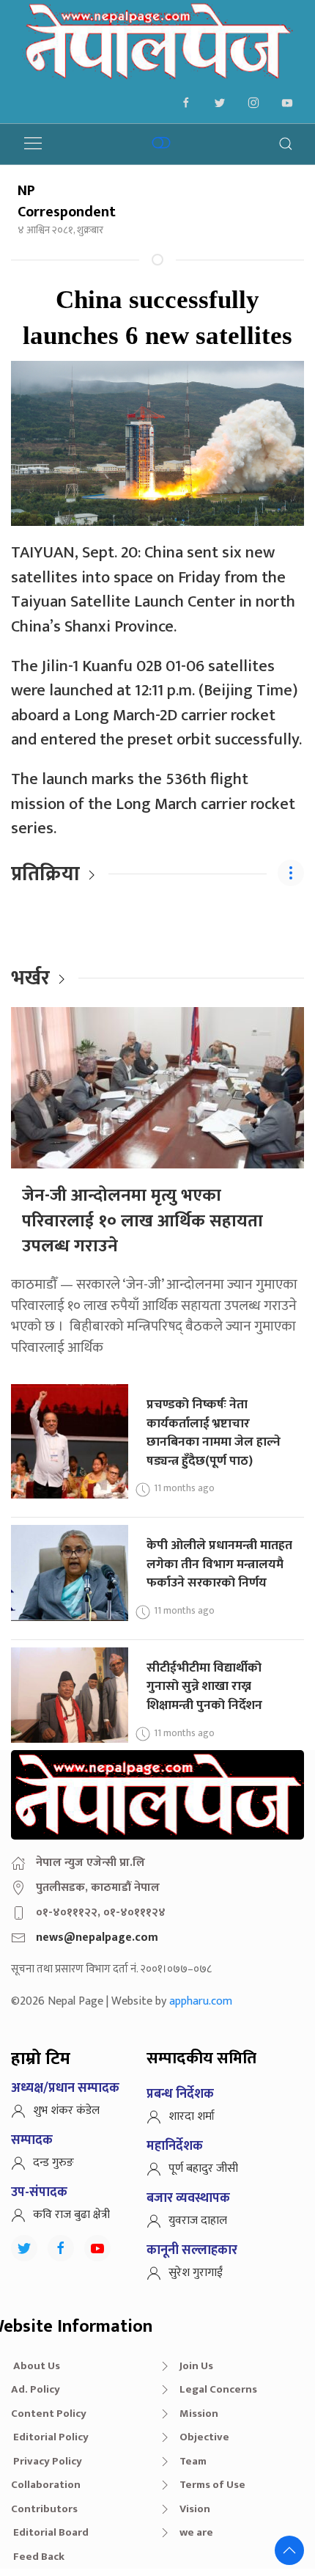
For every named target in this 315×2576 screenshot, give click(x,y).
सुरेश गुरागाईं (196, 2273)
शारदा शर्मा (192, 2116)
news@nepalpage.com (97, 1938)
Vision (195, 2509)
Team (193, 2461)
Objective (204, 2437)
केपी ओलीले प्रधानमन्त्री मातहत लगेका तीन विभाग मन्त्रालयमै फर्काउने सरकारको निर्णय (219, 1564)
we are (196, 2532)
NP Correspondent (67, 201)
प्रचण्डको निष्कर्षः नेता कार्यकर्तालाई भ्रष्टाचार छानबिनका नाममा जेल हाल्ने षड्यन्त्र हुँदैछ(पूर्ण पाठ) (214, 1432)
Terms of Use (212, 2485)
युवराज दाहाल (198, 2221)
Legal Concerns (218, 2389)
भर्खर (30, 978)
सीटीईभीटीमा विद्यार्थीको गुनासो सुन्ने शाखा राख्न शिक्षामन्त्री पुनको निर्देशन (204, 1686)
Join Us (196, 2366)
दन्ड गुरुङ (53, 2163)
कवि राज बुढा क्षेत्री (71, 2215)
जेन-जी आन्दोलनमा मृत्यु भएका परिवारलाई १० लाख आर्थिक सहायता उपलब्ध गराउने (142, 1221)
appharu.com (201, 2001)
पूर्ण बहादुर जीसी (203, 2169)
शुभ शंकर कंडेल (66, 2111)
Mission (199, 2414)
